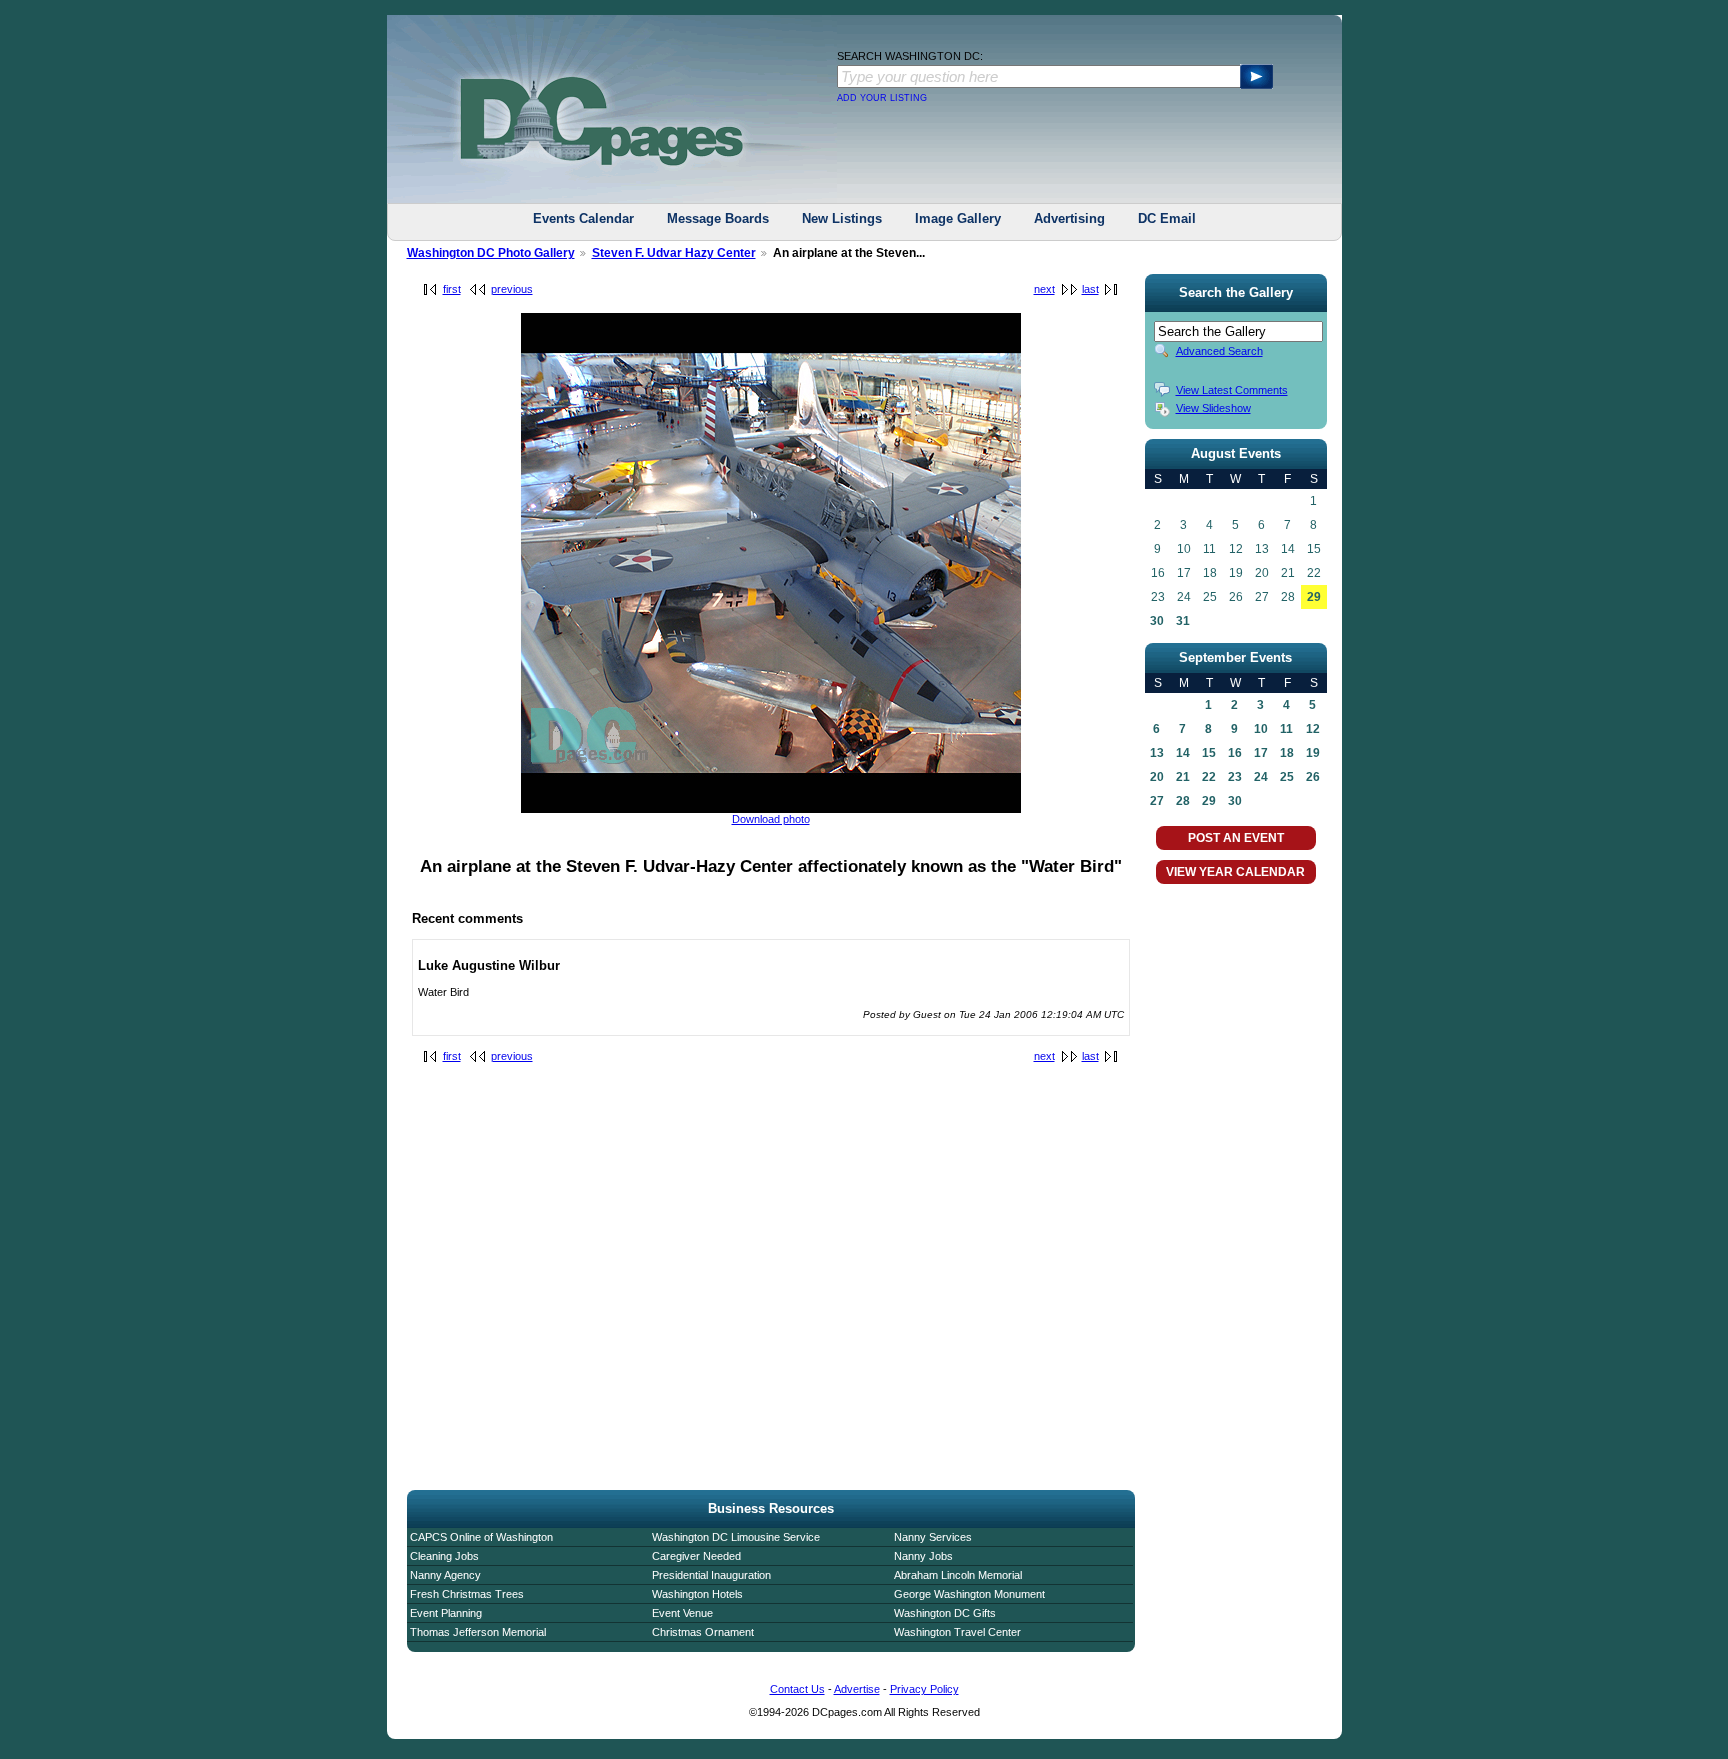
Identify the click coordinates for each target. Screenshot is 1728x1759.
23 (1235, 777)
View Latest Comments (1232, 390)
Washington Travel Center (957, 1632)
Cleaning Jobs (444, 1556)
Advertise (857, 1689)
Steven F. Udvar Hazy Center (674, 253)
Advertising (1069, 218)
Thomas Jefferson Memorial (478, 1632)
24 (1261, 777)
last (1090, 289)
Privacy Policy (924, 1689)
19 (1313, 753)
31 (1183, 621)
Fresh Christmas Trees (467, 1594)
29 (1314, 597)
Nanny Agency (445, 1575)
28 (1183, 801)
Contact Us (797, 1689)
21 (1183, 777)
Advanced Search (1219, 351)
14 (1183, 753)
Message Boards (718, 218)
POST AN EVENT (1236, 838)
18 (1287, 753)
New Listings (842, 218)
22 (1209, 777)
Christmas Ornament (703, 1632)
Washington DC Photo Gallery (491, 253)
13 (1157, 753)
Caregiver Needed (696, 1556)
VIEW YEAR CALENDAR (1235, 872)
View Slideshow (1213, 408)
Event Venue (682, 1613)
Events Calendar (583, 218)
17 (1261, 753)
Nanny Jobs (923, 1556)
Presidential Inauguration (711, 1575)
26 (1313, 777)
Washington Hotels (697, 1594)
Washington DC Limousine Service (736, 1537)
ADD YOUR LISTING (882, 98)
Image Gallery (958, 218)
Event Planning (446, 1613)
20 (1157, 777)
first (452, 289)
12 (1313, 729)
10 (1261, 729)
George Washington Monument (969, 1594)
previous (512, 289)
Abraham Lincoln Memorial (958, 1575)
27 (1157, 801)
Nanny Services (933, 1537)
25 (1287, 777)
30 (1157, 621)
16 (1235, 753)
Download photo (771, 819)
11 (1286, 729)
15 (1209, 753)
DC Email (1167, 218)
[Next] (771, 809)
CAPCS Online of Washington (481, 1537)
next (1044, 289)
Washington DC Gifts (945, 1613)
